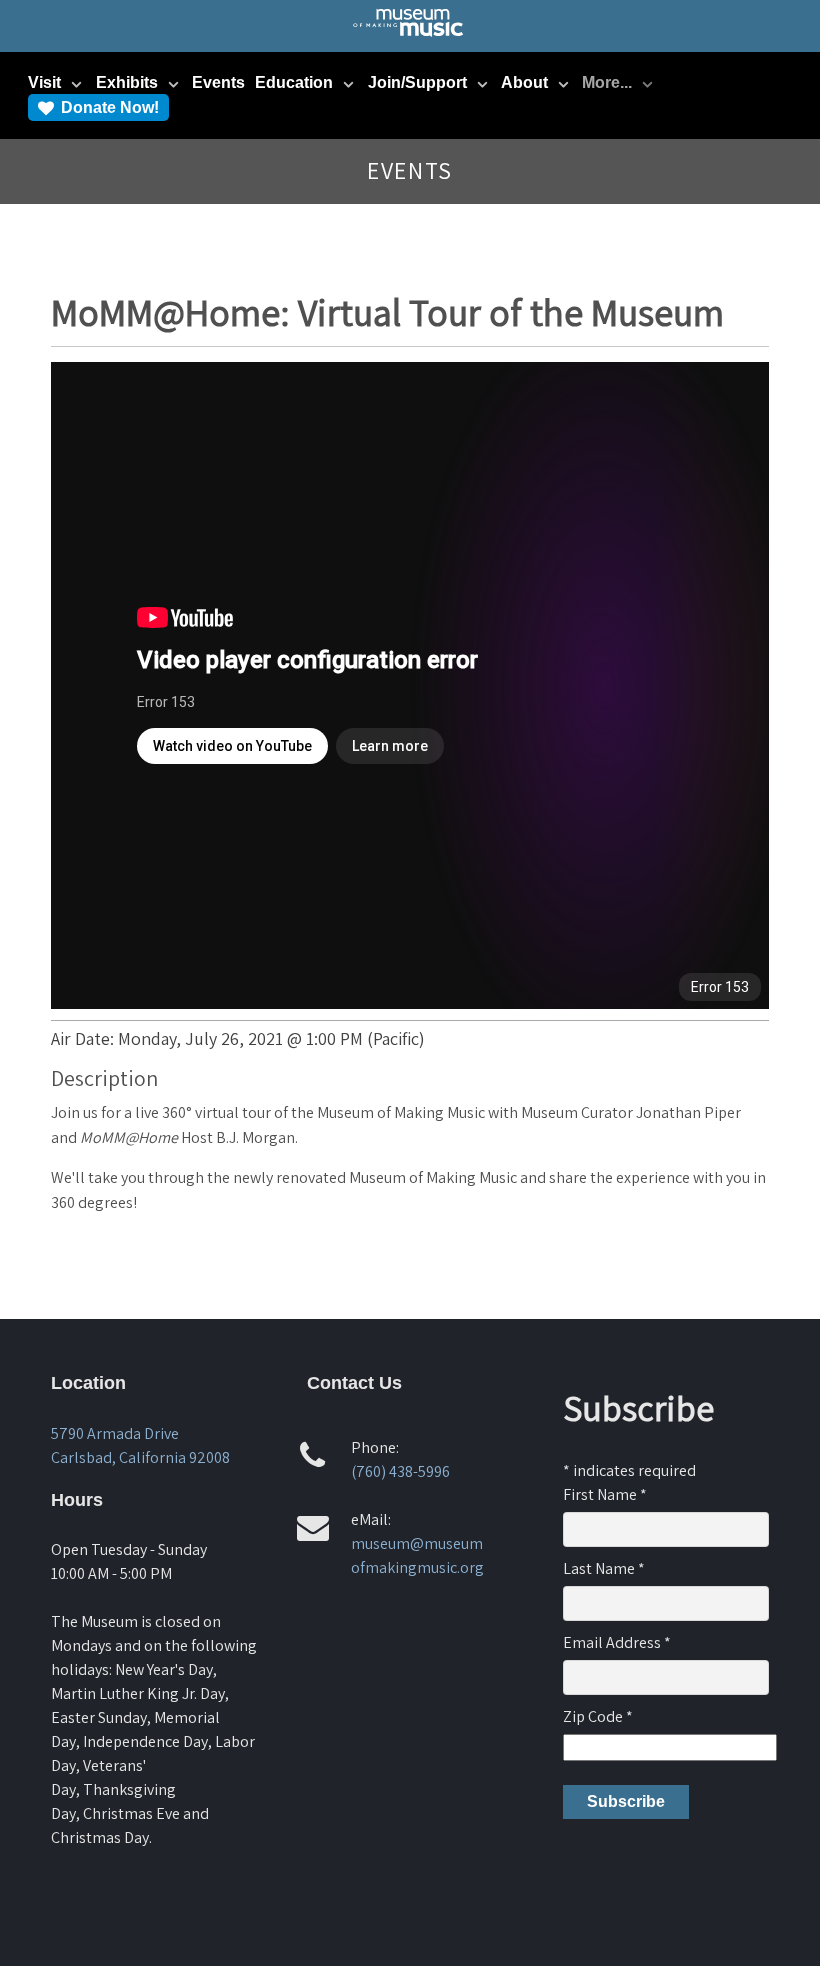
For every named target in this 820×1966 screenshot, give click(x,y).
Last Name (604, 1568)
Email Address (617, 1642)
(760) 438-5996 (400, 1471)
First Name (605, 1494)
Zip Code (598, 1716)
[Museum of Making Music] (409, 36)
